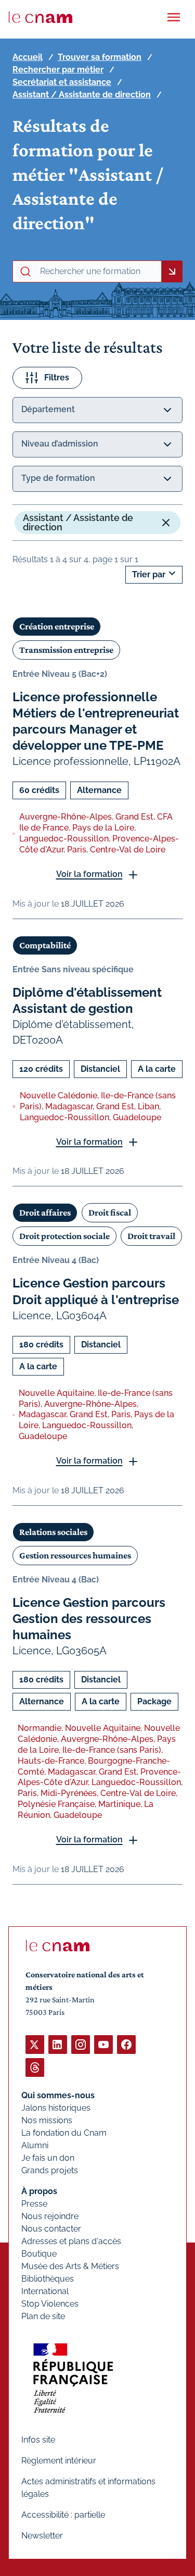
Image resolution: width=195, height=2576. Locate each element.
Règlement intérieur (59, 2461)
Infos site (38, 2440)
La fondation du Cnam (64, 2133)
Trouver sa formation (100, 57)
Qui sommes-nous (58, 2095)
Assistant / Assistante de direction (82, 95)
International (45, 2291)
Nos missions (47, 2120)
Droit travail (151, 1236)
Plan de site (43, 2316)
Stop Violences (50, 2304)
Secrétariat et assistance (62, 82)
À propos (39, 2191)
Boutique (39, 2254)
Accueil (28, 57)
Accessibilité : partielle (63, 2515)
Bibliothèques (48, 2279)
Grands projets (50, 2170)
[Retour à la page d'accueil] (41, 17)
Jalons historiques (56, 2108)
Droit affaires (45, 1212)
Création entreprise (57, 626)
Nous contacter (51, 2229)
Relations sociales (53, 1532)
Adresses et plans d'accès (71, 2241)
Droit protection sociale (64, 1236)
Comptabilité (45, 945)
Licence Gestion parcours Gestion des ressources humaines (89, 1619)
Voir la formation (89, 874)
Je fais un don (48, 2158)
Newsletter (42, 2536)
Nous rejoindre (50, 2216)
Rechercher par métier (58, 70)
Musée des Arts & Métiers (70, 2266)
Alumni (35, 2145)
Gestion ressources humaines (75, 1555)
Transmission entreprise (66, 650)
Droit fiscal (110, 1212)
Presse (34, 2204)
